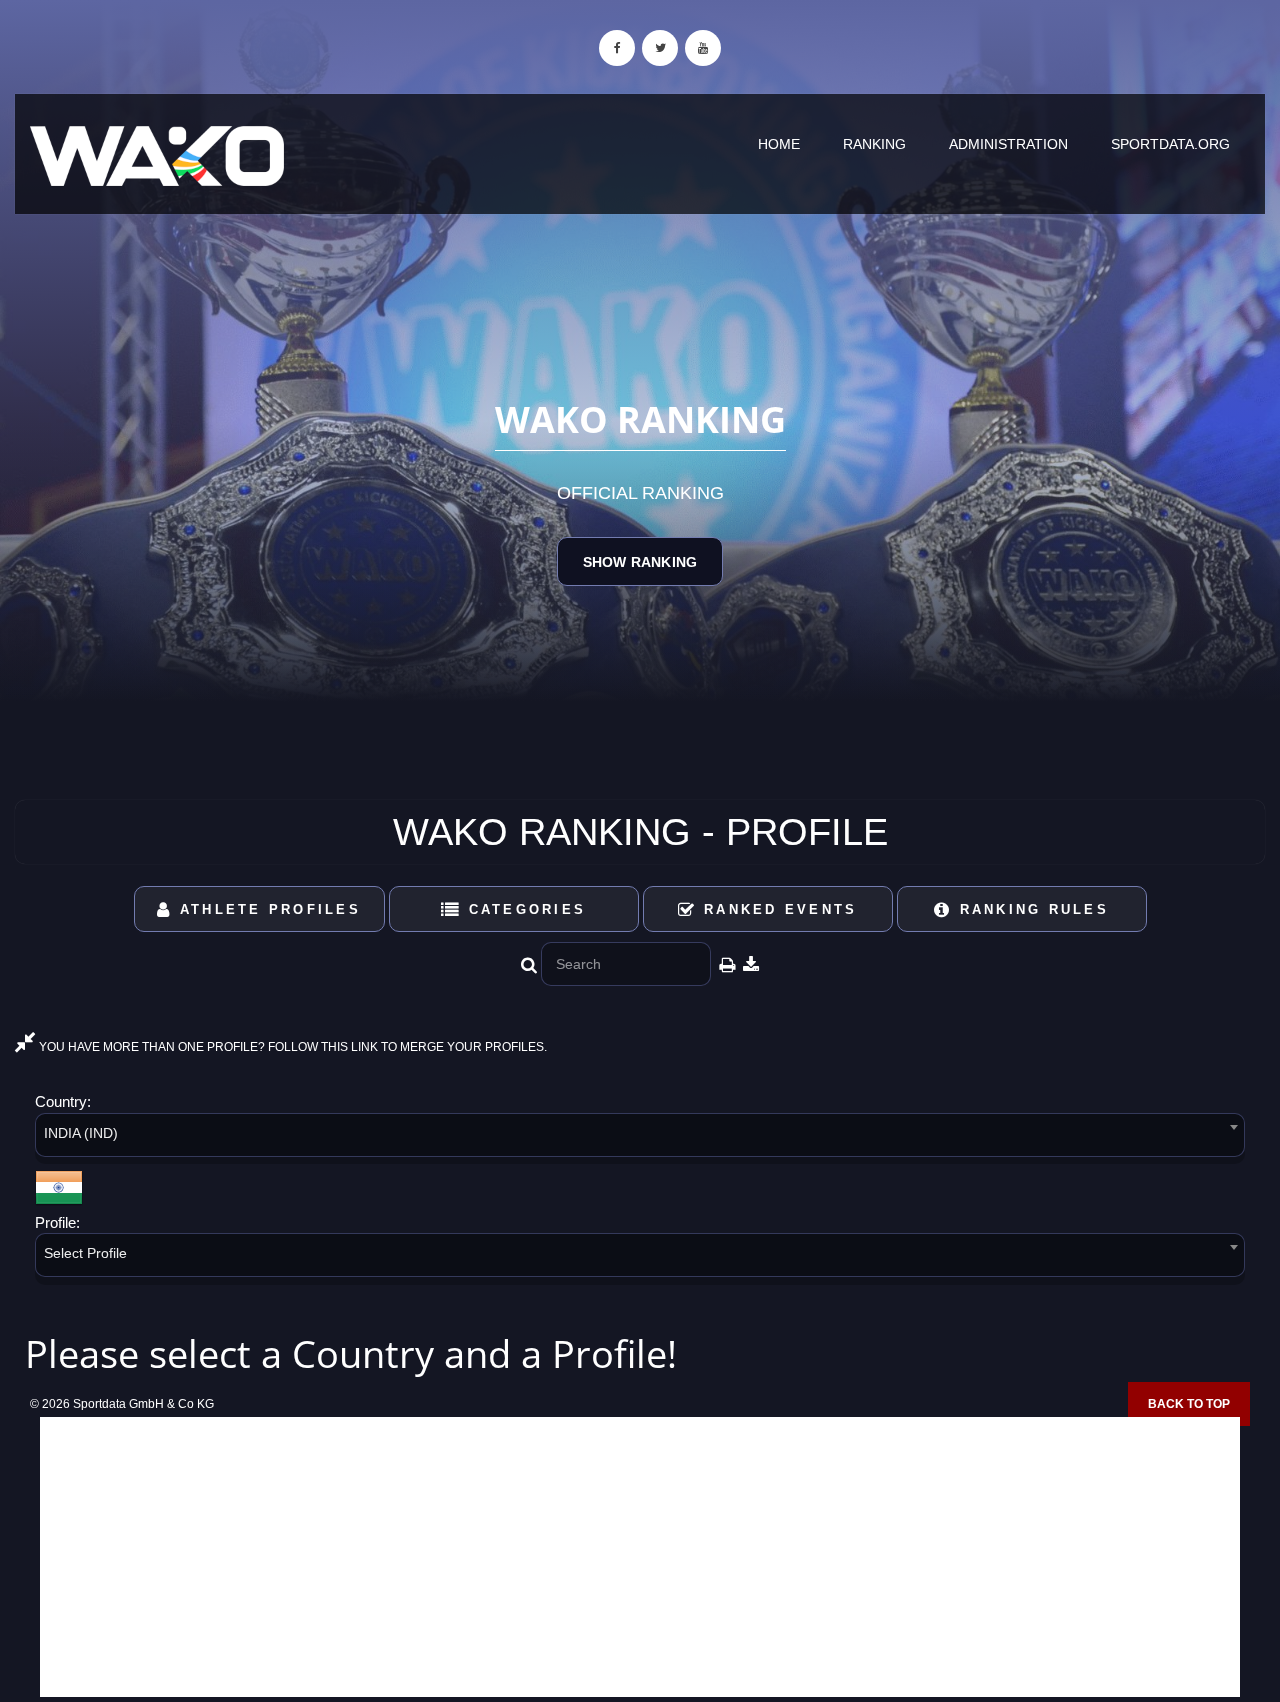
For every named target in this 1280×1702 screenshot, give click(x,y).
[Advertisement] (640, 1557)
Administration (1008, 144)
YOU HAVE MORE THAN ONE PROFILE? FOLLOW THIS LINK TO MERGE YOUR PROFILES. (291, 1047)
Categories (523, 909)
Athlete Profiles (267, 909)
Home (779, 144)
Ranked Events (777, 909)
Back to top (1189, 1404)
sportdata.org (1170, 144)
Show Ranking (640, 562)
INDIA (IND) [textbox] (81, 1133)
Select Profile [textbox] (85, 1253)
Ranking (874, 144)
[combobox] (640, 1138)
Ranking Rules (1030, 909)
